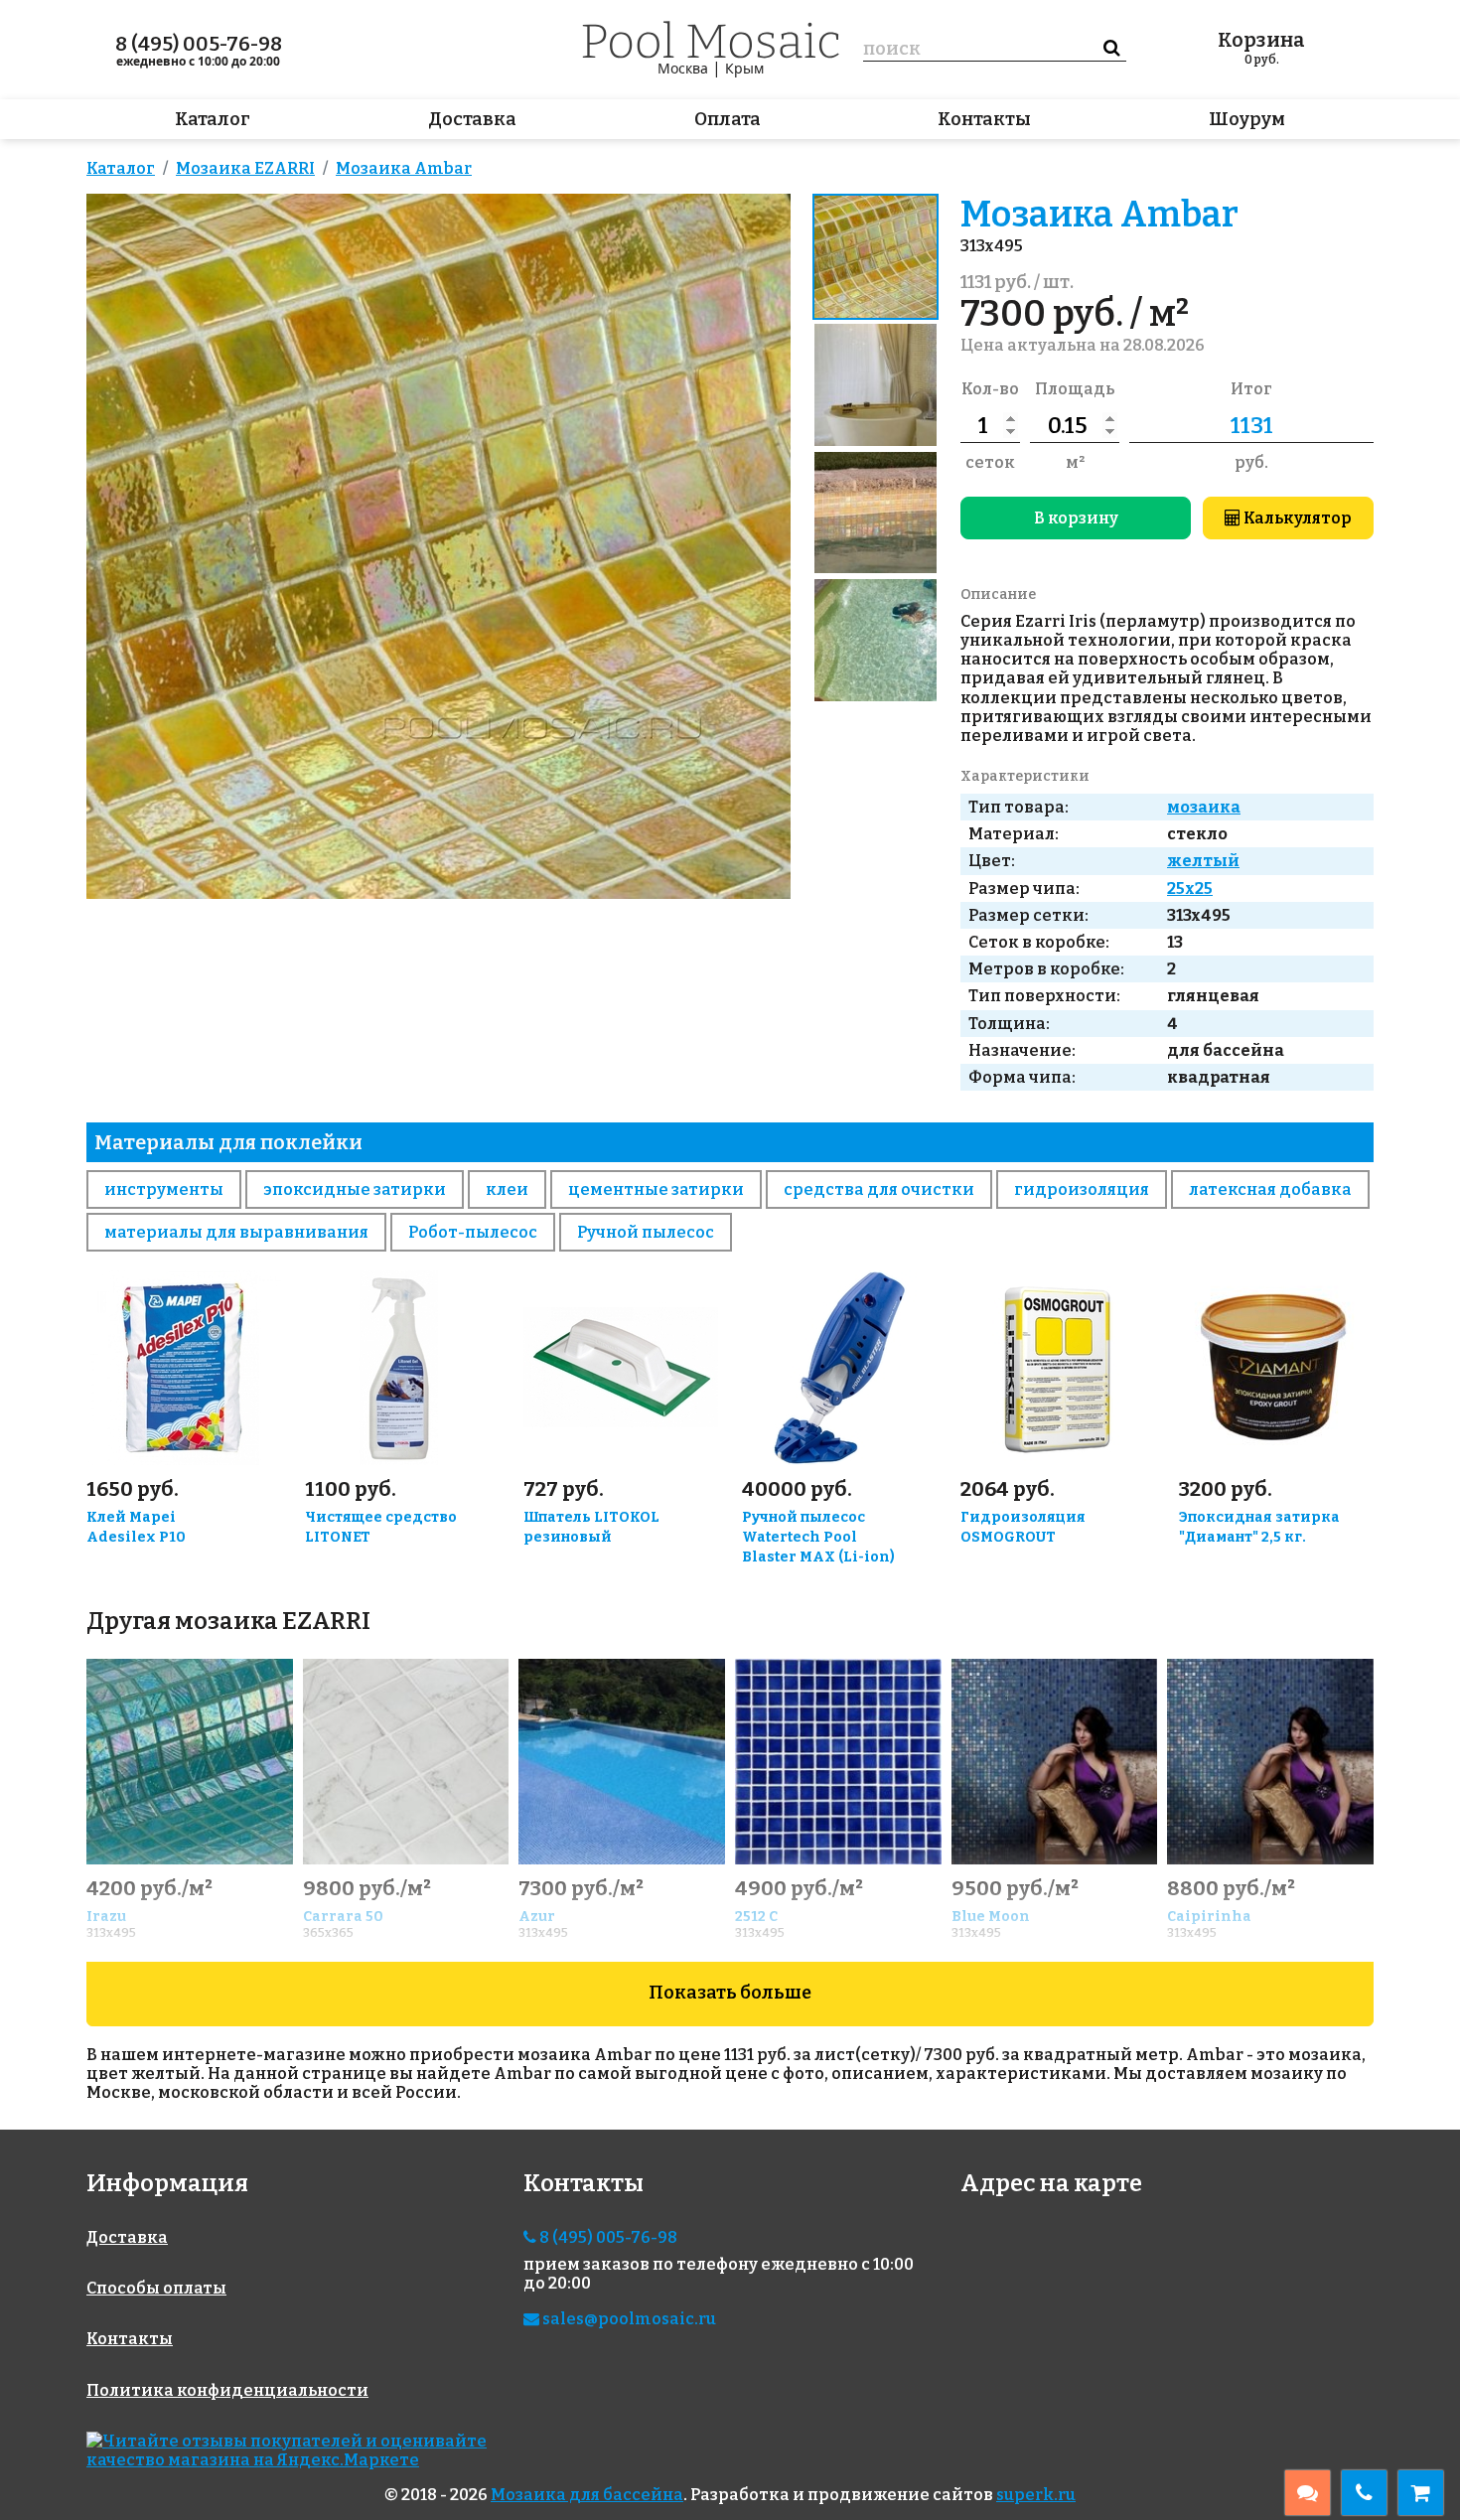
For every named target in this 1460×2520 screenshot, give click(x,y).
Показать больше (730, 1993)
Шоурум (1247, 119)
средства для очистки (879, 1189)
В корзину (1076, 518)
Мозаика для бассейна (587, 2495)
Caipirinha (1209, 1917)
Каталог (213, 119)
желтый (1203, 861)
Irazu (106, 1917)
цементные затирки (656, 1189)
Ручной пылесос (646, 1232)
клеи (507, 1189)
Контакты (984, 119)
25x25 (1190, 889)
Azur (537, 1917)
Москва (683, 68)
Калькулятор (1296, 518)
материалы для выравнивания (236, 1232)
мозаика (1204, 807)
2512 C (756, 1917)
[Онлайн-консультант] (1308, 2493)
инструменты (164, 1189)
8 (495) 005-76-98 (199, 44)
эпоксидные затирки (355, 1189)
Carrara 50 (343, 1917)
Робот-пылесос (473, 1232)
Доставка (472, 119)
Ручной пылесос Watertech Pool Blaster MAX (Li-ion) (818, 1537)
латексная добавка (1270, 1189)
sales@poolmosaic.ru (628, 2319)
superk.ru (1036, 2495)
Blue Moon (991, 1917)
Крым (744, 68)
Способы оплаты (156, 2288)
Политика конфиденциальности (227, 2390)
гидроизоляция (1082, 1189)
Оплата (728, 119)
